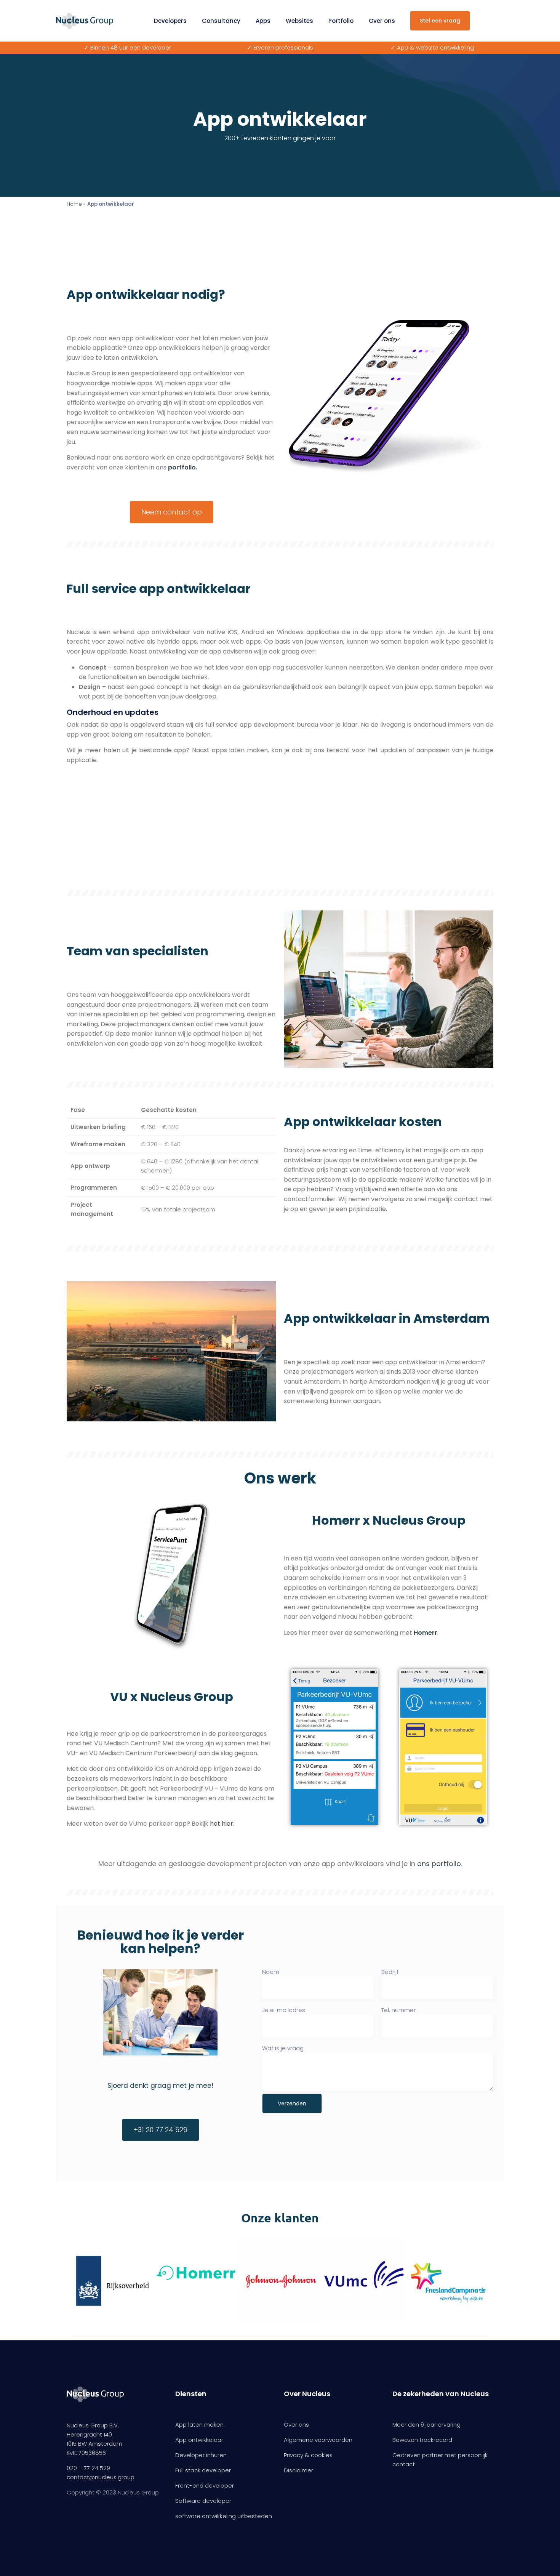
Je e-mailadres (284, 2010)
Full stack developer (203, 2470)
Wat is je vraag (283, 2048)
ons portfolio (439, 1864)
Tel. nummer (398, 2010)
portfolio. (183, 467)
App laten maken (199, 2425)
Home (74, 204)
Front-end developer (205, 2485)
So (179, 2501)
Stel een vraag (440, 21)
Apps (263, 21)
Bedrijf (390, 1972)
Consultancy (221, 21)
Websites (299, 21)
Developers (170, 21)
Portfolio (341, 21)
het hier (222, 1824)
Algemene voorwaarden (318, 2440)
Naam (271, 1972)
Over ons (382, 21)
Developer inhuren (201, 2455)
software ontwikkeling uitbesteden (224, 2516)
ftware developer (207, 2501)
